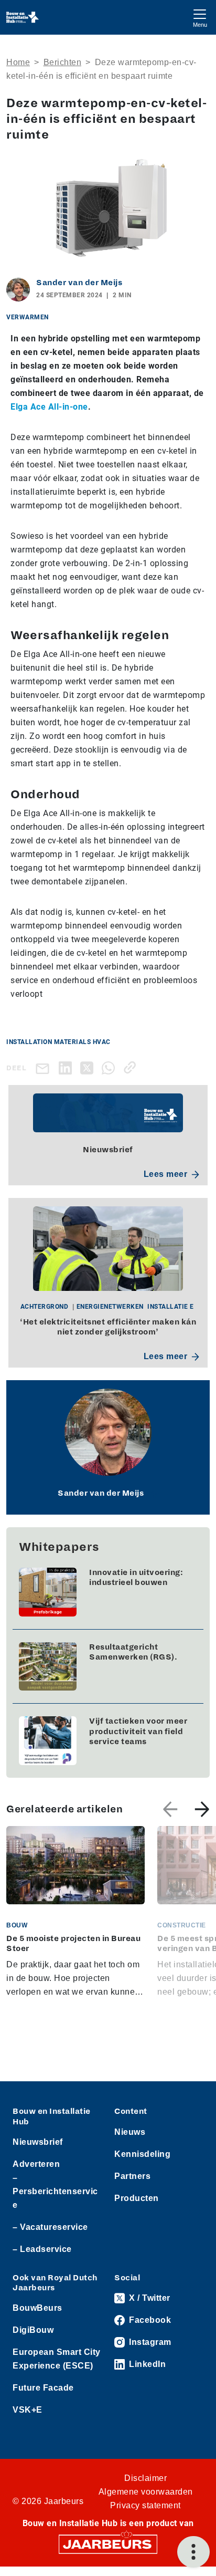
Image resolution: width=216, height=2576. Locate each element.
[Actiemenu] (193, 2552)
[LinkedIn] (67, 1067)
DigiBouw (33, 2330)
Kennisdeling (142, 2154)
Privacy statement (145, 2505)
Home (18, 62)
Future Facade (43, 2388)
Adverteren (36, 2164)
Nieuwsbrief (38, 2142)
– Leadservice (42, 2249)
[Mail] (45, 1068)
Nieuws (130, 2132)
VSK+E (28, 2410)
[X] (89, 1067)
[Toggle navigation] (200, 17)
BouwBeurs (37, 2308)
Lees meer (166, 1174)
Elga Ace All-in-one (49, 407)
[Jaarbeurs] (108, 2544)
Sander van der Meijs (79, 283)
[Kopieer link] (132, 1067)
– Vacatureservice (50, 2227)
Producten (137, 2198)
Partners (132, 2176)
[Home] (23, 17)
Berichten (63, 62)
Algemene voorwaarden (146, 2492)
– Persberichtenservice (55, 2191)
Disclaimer (145, 2478)
